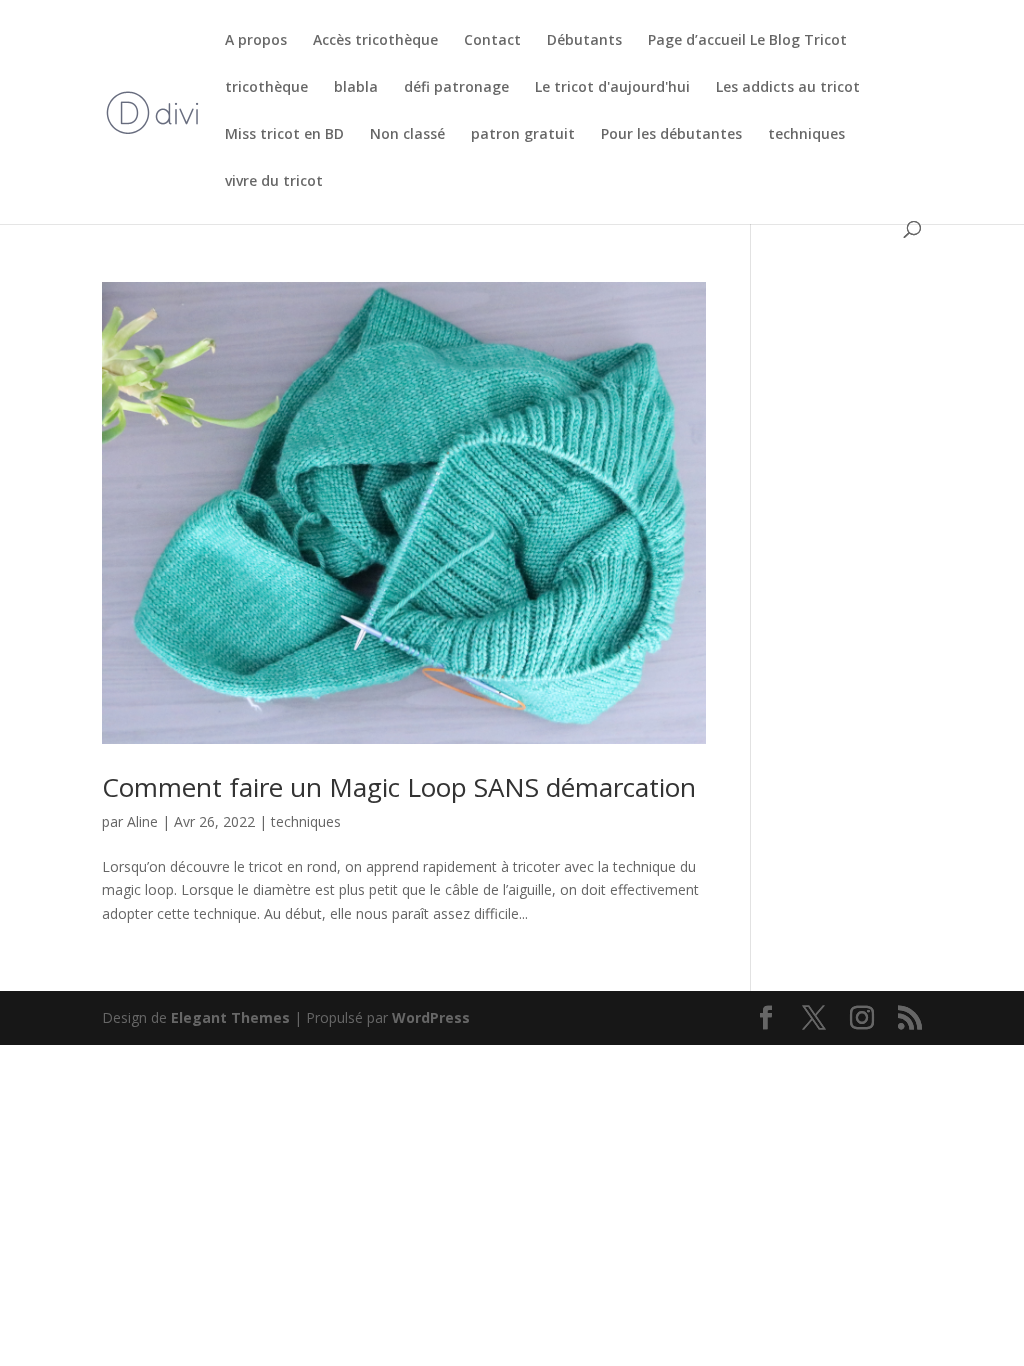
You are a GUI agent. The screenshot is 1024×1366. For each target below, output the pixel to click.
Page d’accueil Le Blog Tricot (747, 41)
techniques (806, 135)
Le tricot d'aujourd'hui (612, 88)
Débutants (584, 41)
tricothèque (266, 88)
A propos (256, 41)
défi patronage (456, 88)
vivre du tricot (274, 182)
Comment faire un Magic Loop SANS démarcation (399, 787)
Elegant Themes (230, 1017)
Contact (492, 41)
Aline (142, 821)
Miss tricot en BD (284, 135)
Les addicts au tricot (788, 88)
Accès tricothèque (375, 41)
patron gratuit (523, 135)
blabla (356, 88)
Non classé (407, 135)
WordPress (431, 1017)
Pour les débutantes (671, 135)
